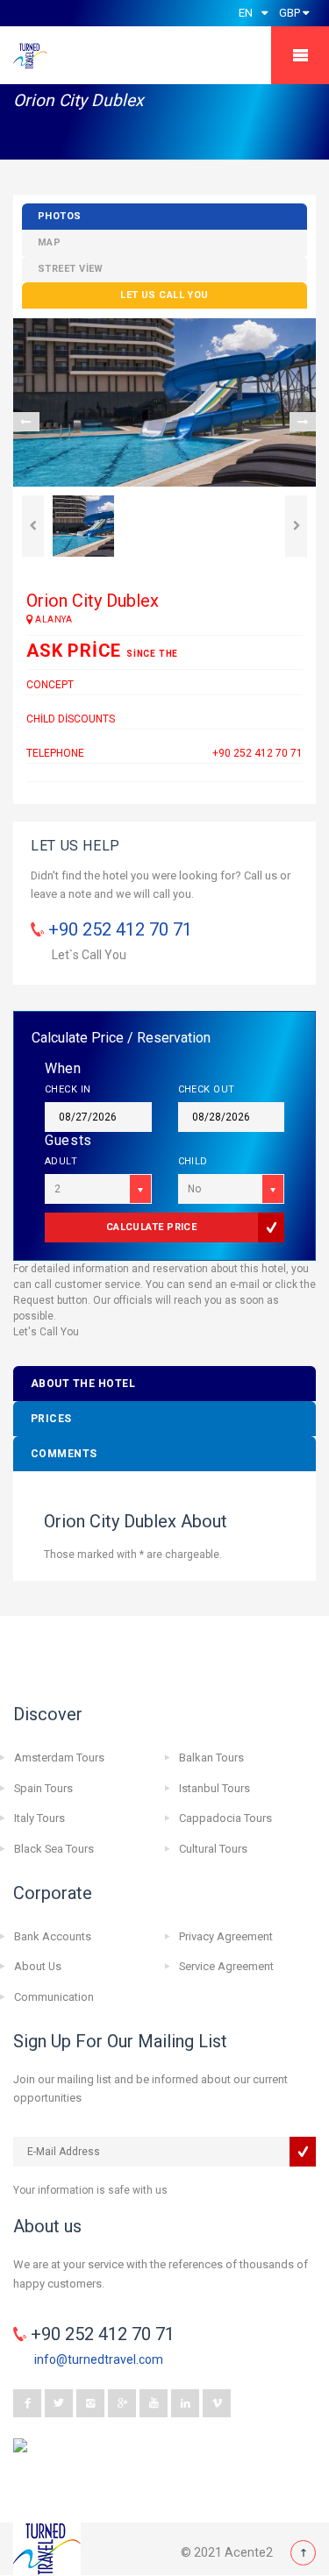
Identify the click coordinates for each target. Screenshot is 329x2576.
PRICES (51, 1419)
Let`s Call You (89, 955)
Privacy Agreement (226, 1936)
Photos (60, 216)
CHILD (193, 1161)
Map (49, 242)
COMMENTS (64, 1454)
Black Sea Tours (54, 1849)
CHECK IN (68, 1089)
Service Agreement (226, 1966)
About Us (38, 1966)
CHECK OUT (207, 1089)
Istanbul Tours (215, 1788)
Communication (54, 1997)
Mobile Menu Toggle (300, 55)
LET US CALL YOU (164, 295)
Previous (26, 422)
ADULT (61, 1161)
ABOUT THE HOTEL (83, 1384)
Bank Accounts (53, 1936)
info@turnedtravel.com (99, 2359)
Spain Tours (43, 1788)
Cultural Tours (213, 1849)
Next (303, 422)
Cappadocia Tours (225, 1818)
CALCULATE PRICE (152, 1227)
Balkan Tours (211, 1758)
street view (71, 269)
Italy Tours (39, 1818)
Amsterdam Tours (59, 1758)
